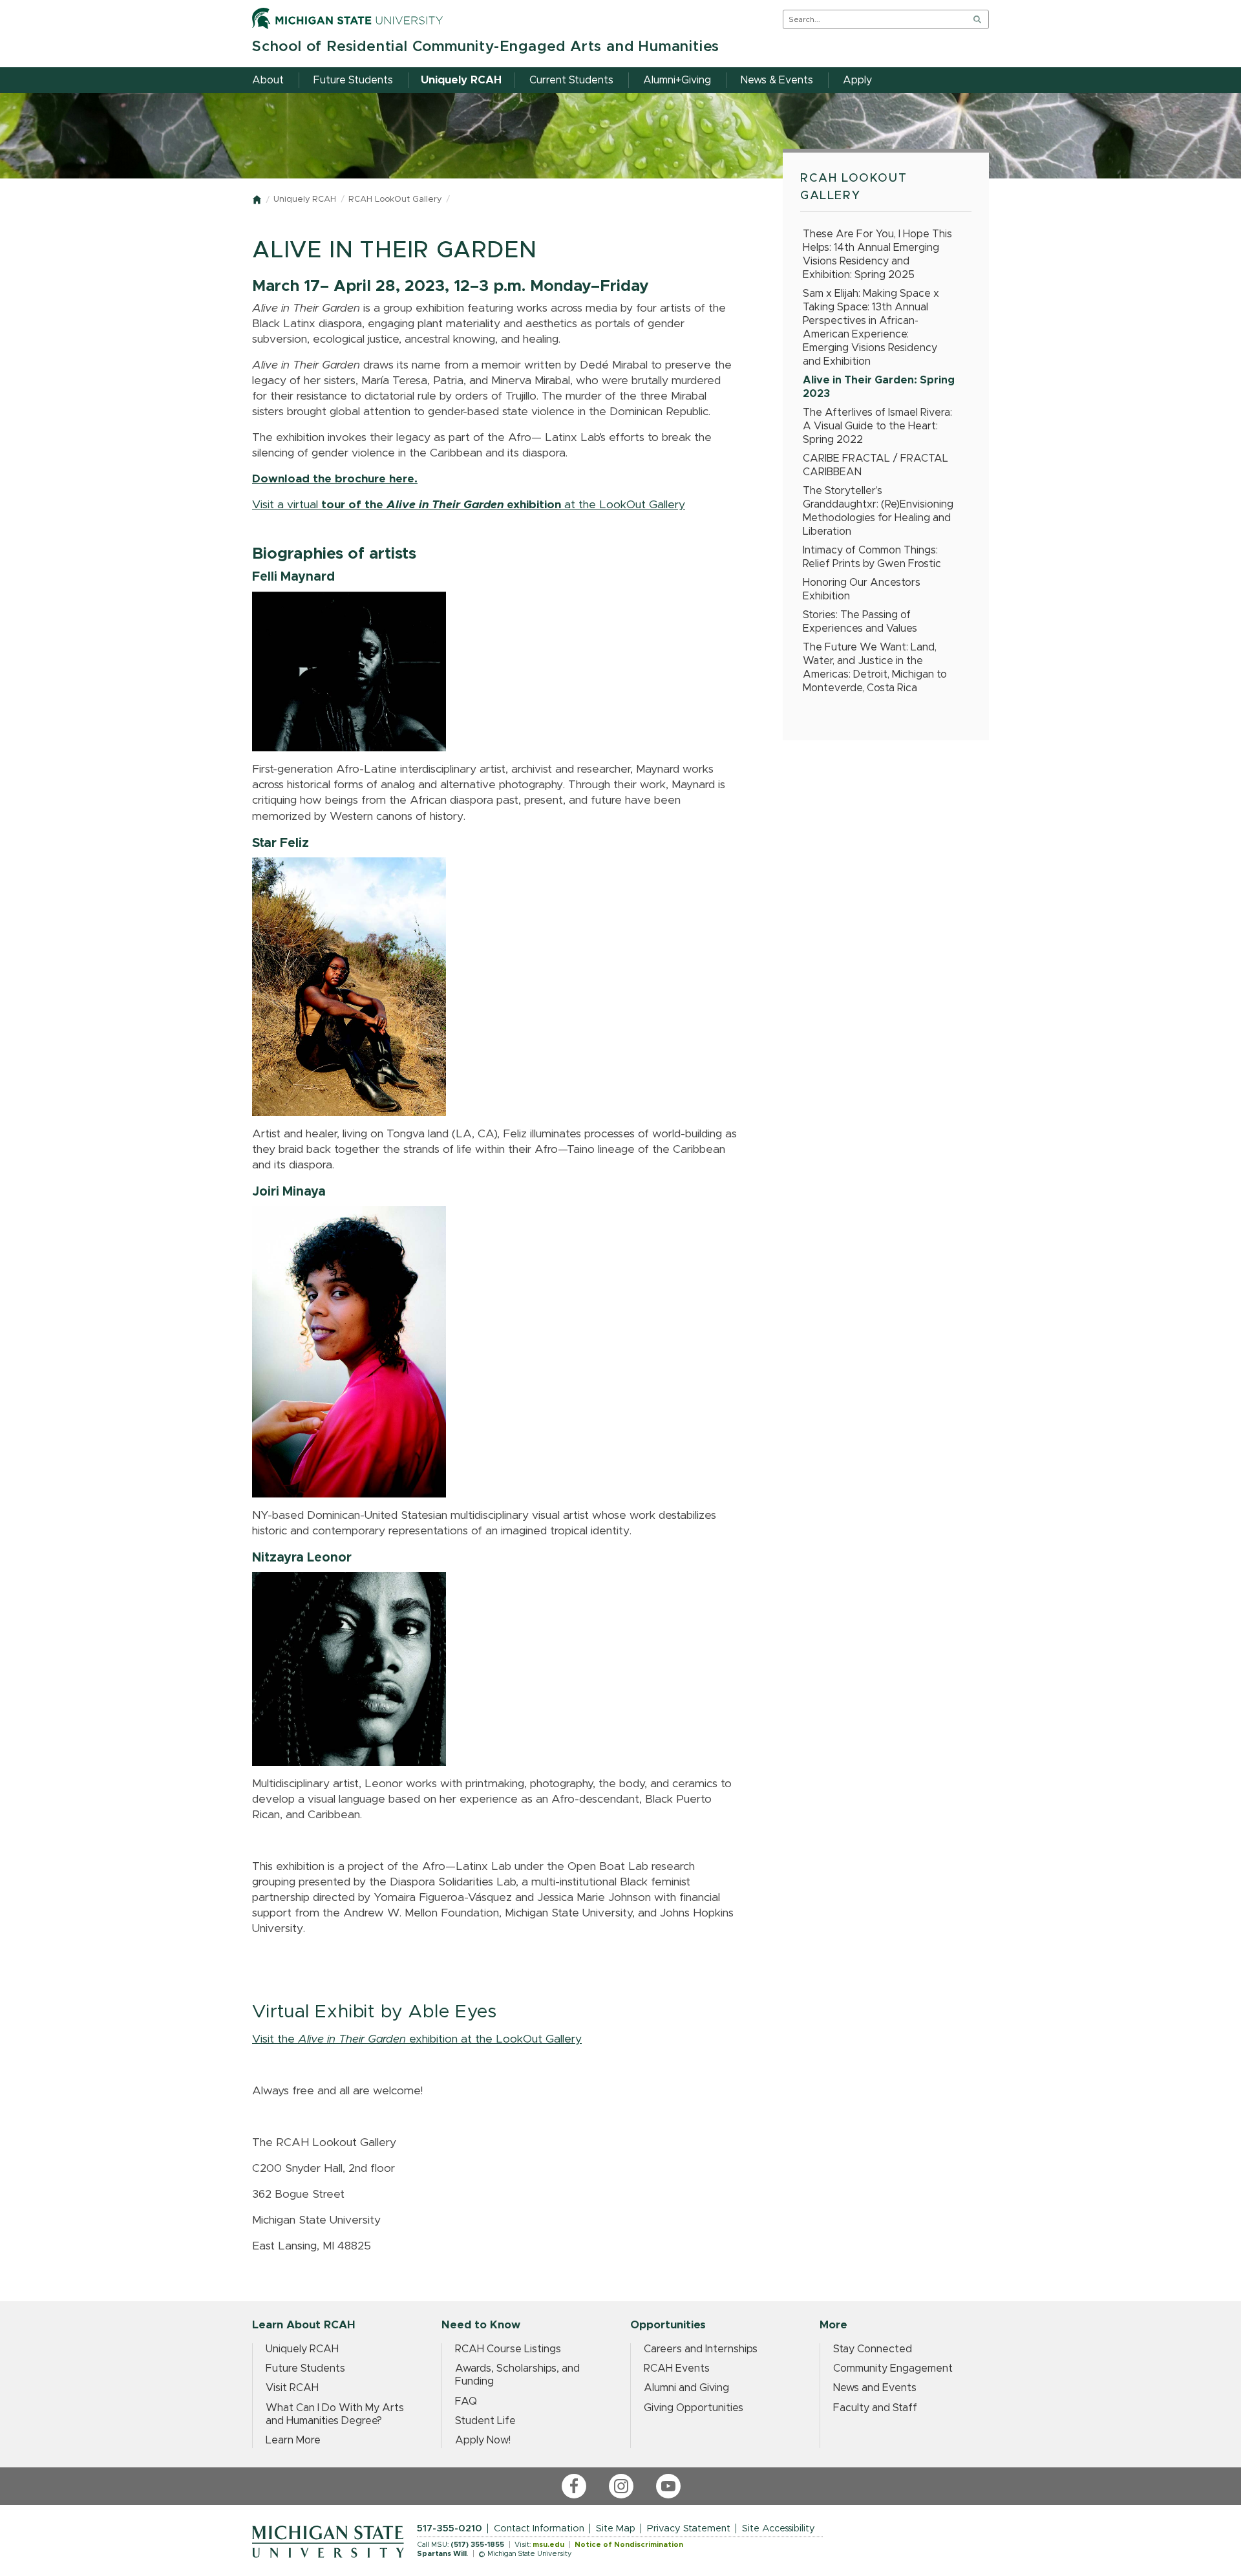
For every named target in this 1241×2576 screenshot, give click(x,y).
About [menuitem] (268, 80)
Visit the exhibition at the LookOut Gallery (417, 2039)
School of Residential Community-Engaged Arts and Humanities (486, 47)
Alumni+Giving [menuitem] (677, 80)
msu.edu (548, 2545)
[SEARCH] (977, 19)
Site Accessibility (779, 2528)
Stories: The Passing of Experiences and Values (860, 622)
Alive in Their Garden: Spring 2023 (879, 387)
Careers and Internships (701, 2349)
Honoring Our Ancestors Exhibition (862, 589)
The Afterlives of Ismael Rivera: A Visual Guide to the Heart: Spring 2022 (877, 426)
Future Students (305, 2368)
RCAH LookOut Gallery (395, 199)
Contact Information (539, 2528)
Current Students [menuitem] (571, 80)
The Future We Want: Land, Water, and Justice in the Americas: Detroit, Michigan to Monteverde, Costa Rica (875, 668)
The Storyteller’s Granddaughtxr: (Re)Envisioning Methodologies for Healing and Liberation (878, 511)
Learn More (293, 2440)
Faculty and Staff (875, 2408)
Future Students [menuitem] (353, 80)
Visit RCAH (292, 2388)
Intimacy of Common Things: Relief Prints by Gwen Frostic (872, 557)
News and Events (875, 2388)
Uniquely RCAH (305, 199)
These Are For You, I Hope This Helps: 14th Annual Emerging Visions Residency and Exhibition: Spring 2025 (877, 254)
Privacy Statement (689, 2528)
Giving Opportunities (694, 2408)
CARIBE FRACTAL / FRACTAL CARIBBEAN (875, 465)
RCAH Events (677, 2368)
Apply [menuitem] (857, 80)
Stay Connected (873, 2349)
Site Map (616, 2528)
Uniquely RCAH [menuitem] (461, 80)
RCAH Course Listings (508, 2349)
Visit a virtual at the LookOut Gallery (469, 505)
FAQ (466, 2401)
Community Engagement (893, 2368)
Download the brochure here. (335, 479)
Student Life (485, 2421)
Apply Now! (483, 2440)
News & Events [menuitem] (777, 80)
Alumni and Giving (686, 2388)
